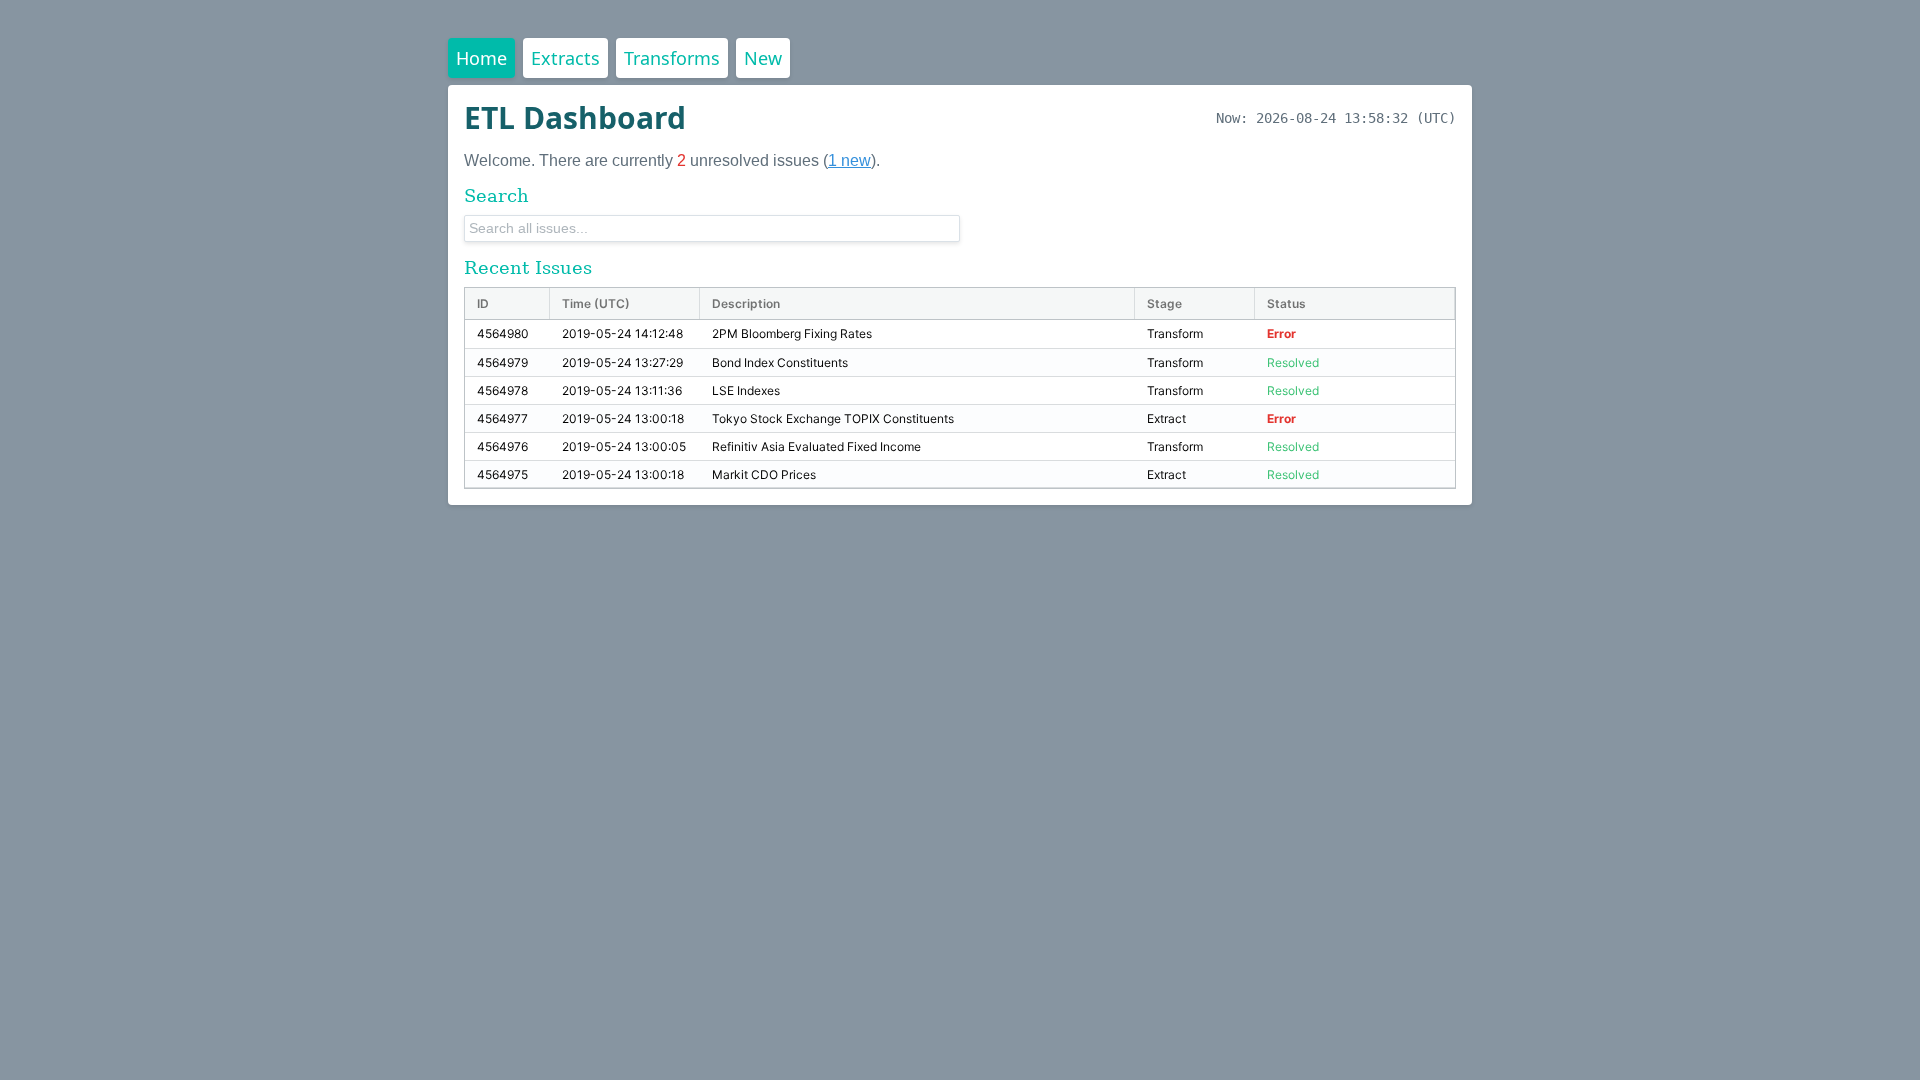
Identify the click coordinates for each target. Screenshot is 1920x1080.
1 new (849, 160)
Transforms (672, 58)
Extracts (565, 58)
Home (481, 58)
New (763, 58)
